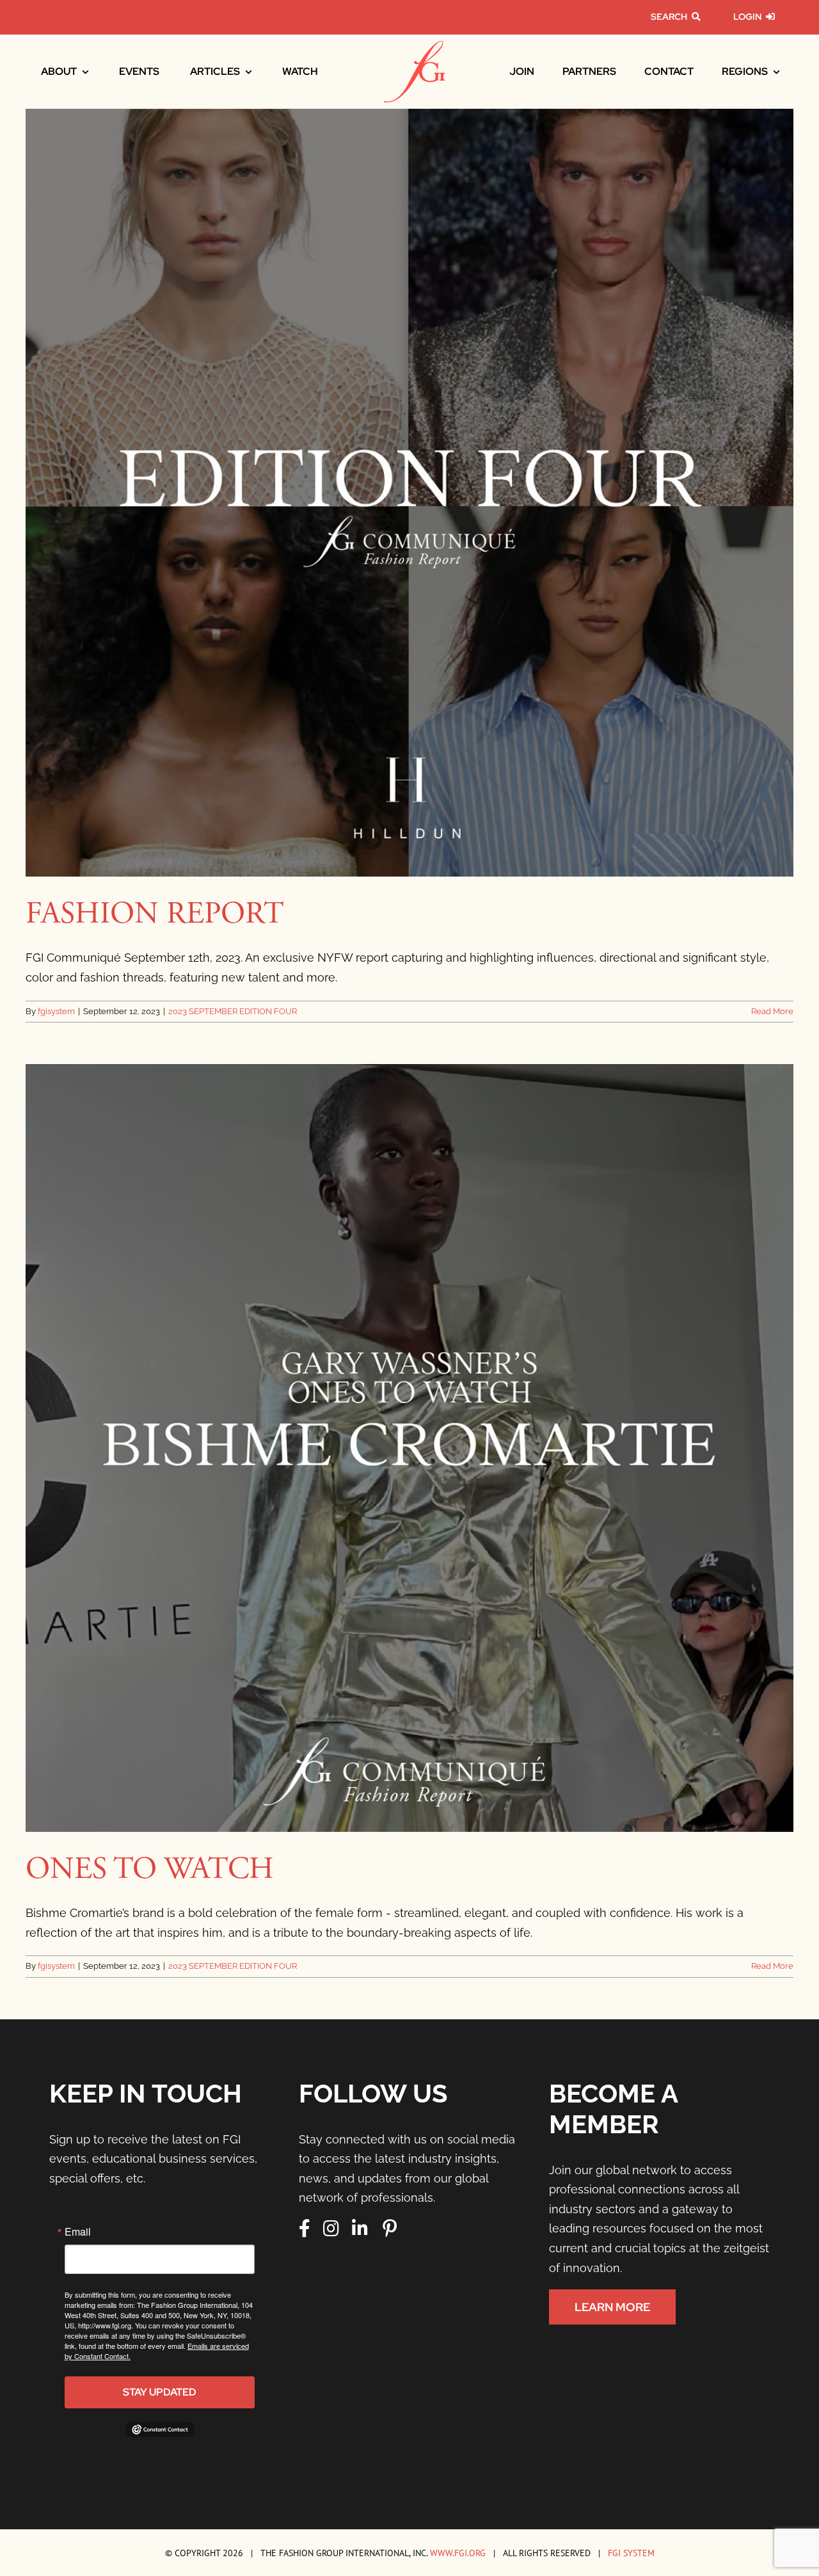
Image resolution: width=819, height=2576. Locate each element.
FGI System (631, 2553)
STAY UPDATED (160, 2392)
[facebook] (305, 2229)
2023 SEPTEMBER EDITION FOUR (233, 1011)
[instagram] (331, 2229)
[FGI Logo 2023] (414, 46)
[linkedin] (360, 2229)
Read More (772, 1011)
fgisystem (56, 1011)
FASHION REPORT (155, 914)
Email (78, 2232)
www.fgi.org (458, 2553)
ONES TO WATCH (150, 1869)
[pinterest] (390, 2229)
